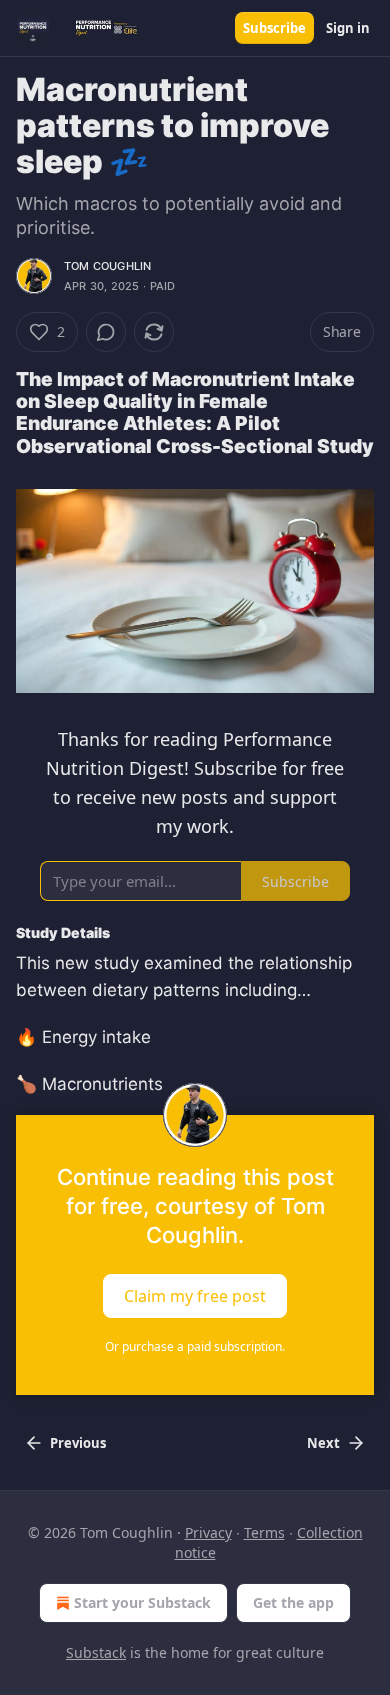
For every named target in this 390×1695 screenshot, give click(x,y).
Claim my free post (195, 1295)
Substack (96, 1652)
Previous (78, 1443)
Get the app (293, 1602)
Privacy (208, 1532)
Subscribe (274, 28)
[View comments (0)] (106, 332)
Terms (264, 1532)
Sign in (348, 28)
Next (323, 1443)
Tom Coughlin (107, 266)
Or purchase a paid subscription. (195, 1346)
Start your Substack (142, 1602)
